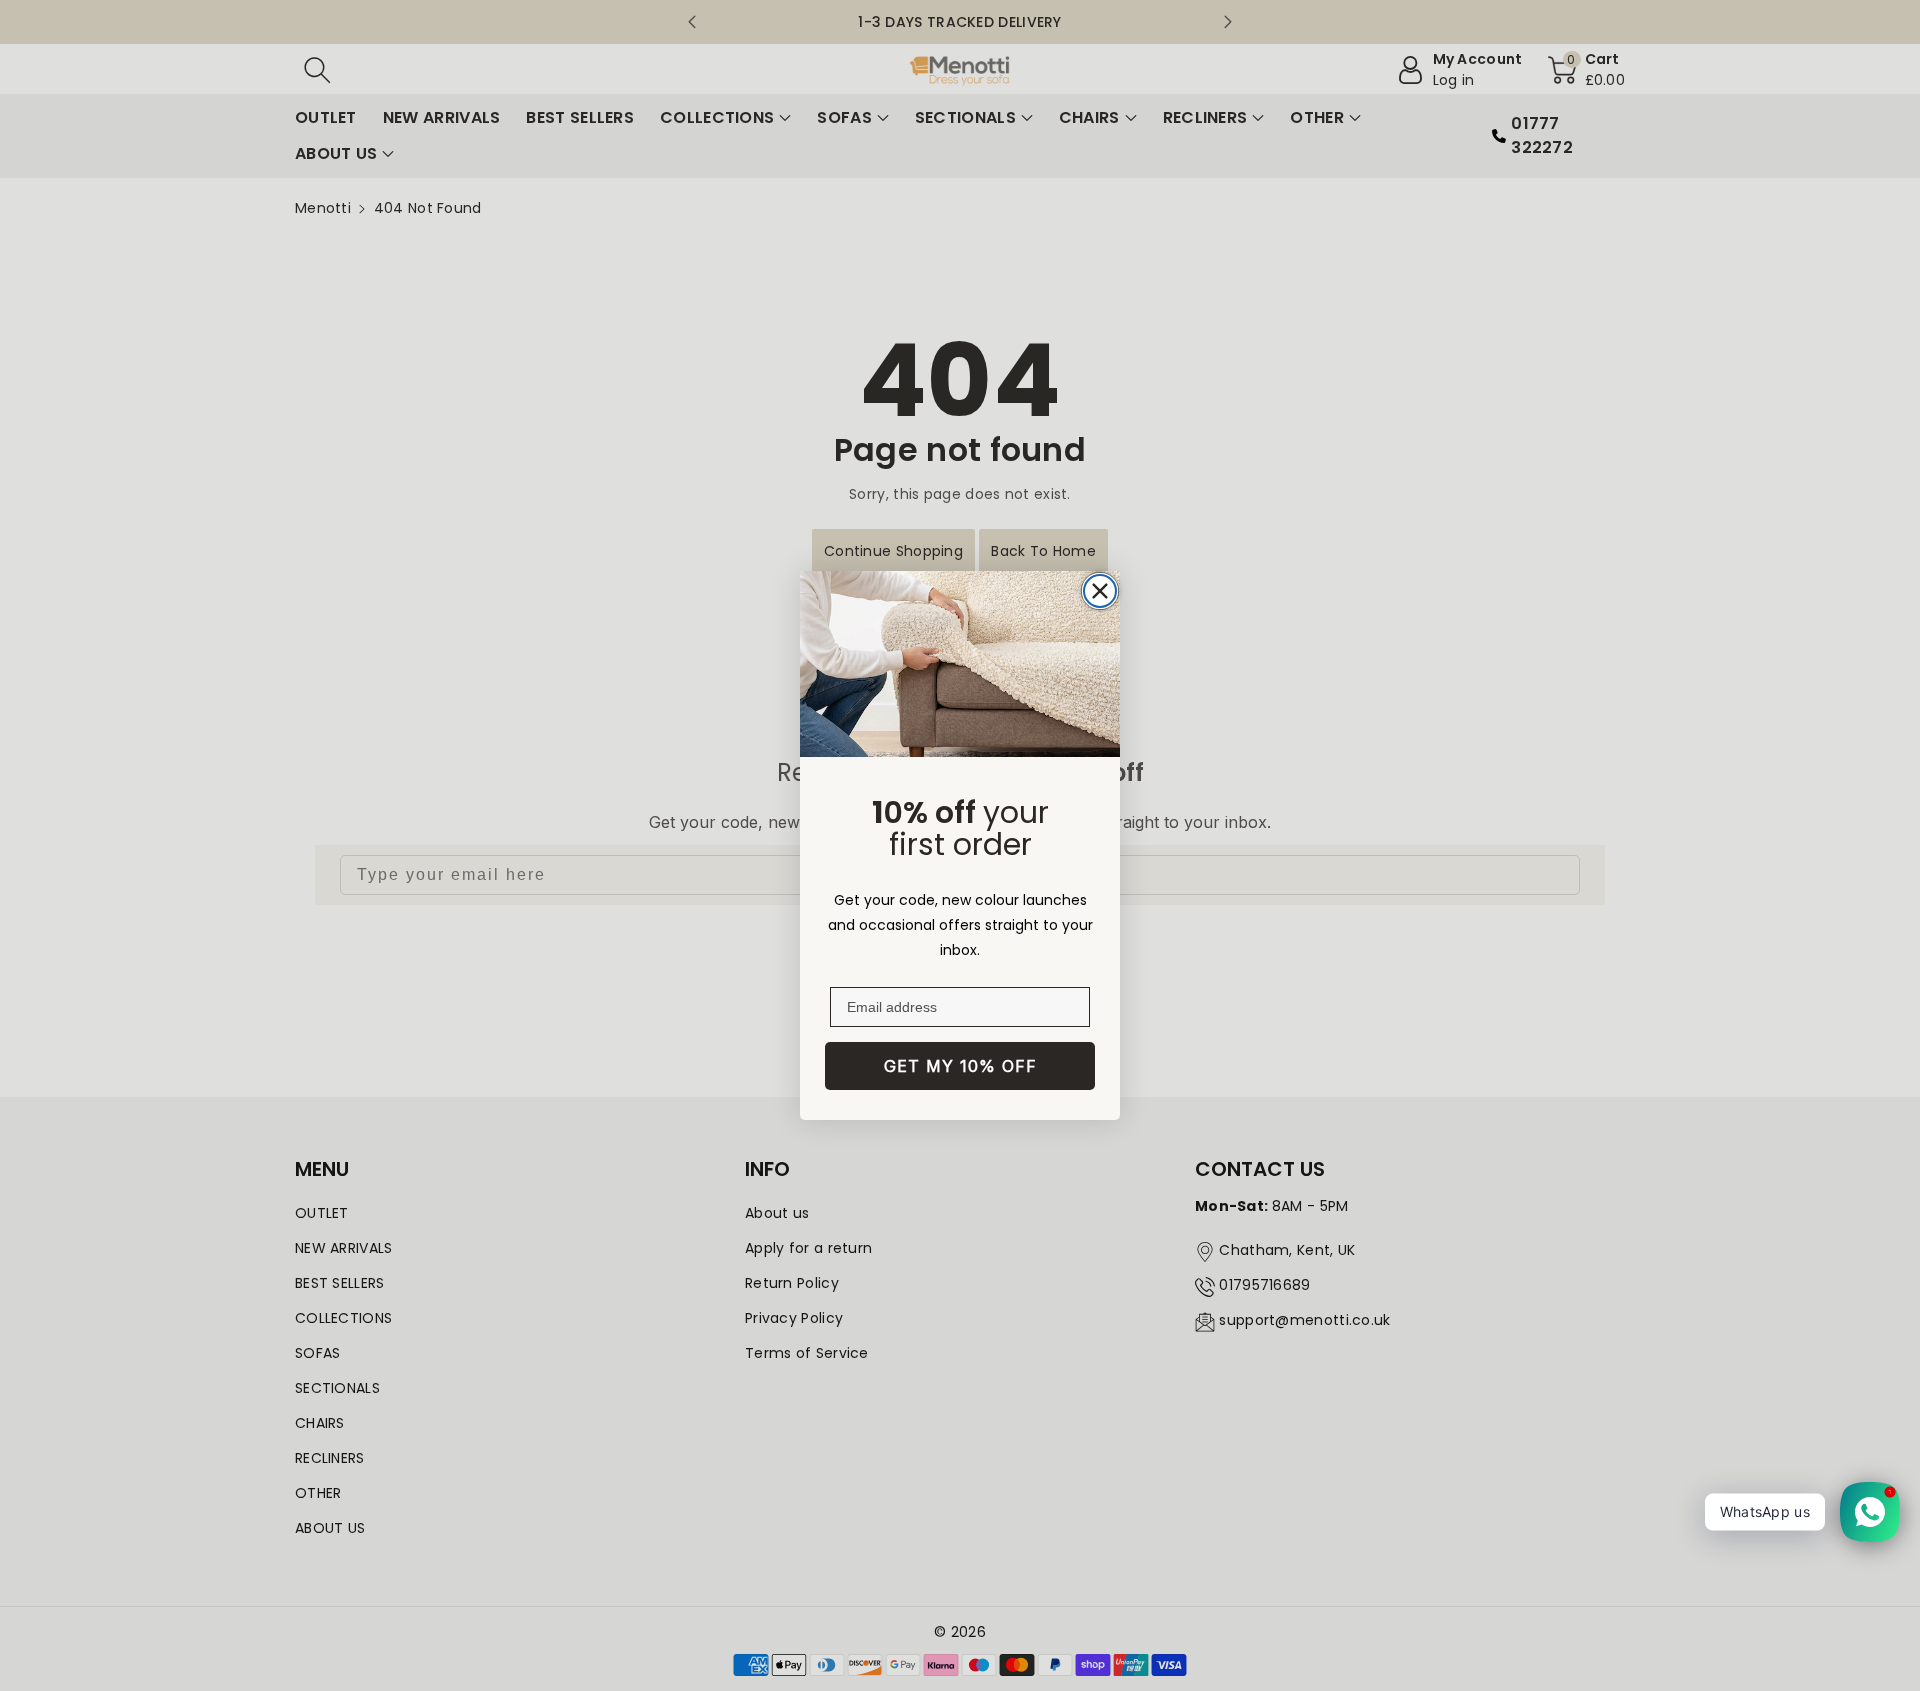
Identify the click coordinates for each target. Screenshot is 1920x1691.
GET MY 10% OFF (960, 1066)
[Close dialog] (1100, 591)
